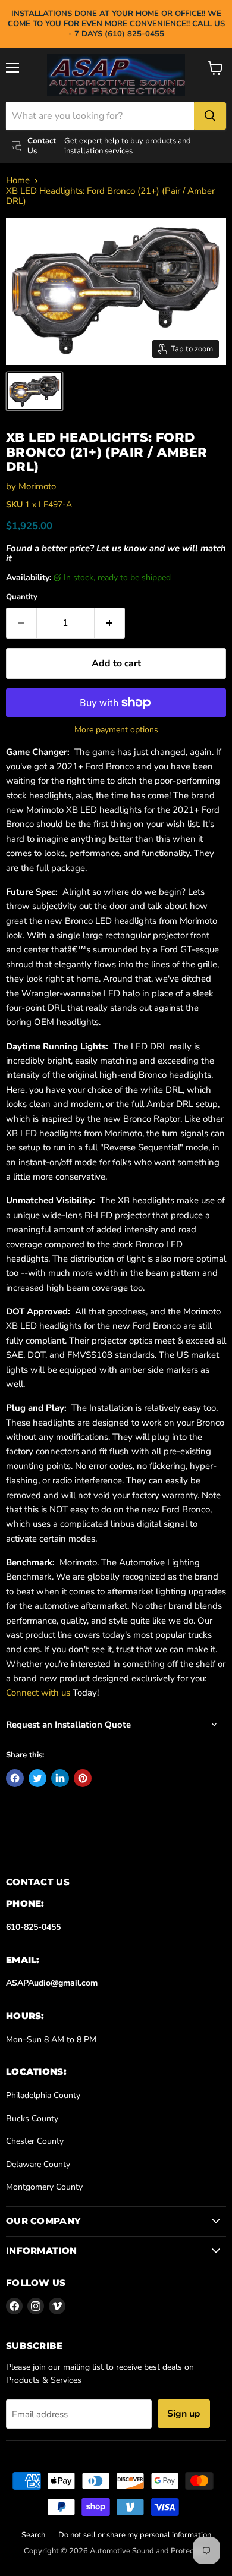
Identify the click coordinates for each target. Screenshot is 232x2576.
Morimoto (37, 486)
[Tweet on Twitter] (37, 1778)
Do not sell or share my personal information (135, 2535)
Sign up (184, 2414)
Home (18, 180)
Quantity (22, 597)
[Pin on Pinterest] (83, 1778)
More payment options (116, 730)
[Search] (210, 116)
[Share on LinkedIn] (60, 1778)
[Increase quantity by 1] (110, 623)
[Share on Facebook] (15, 1778)
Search (33, 2535)
